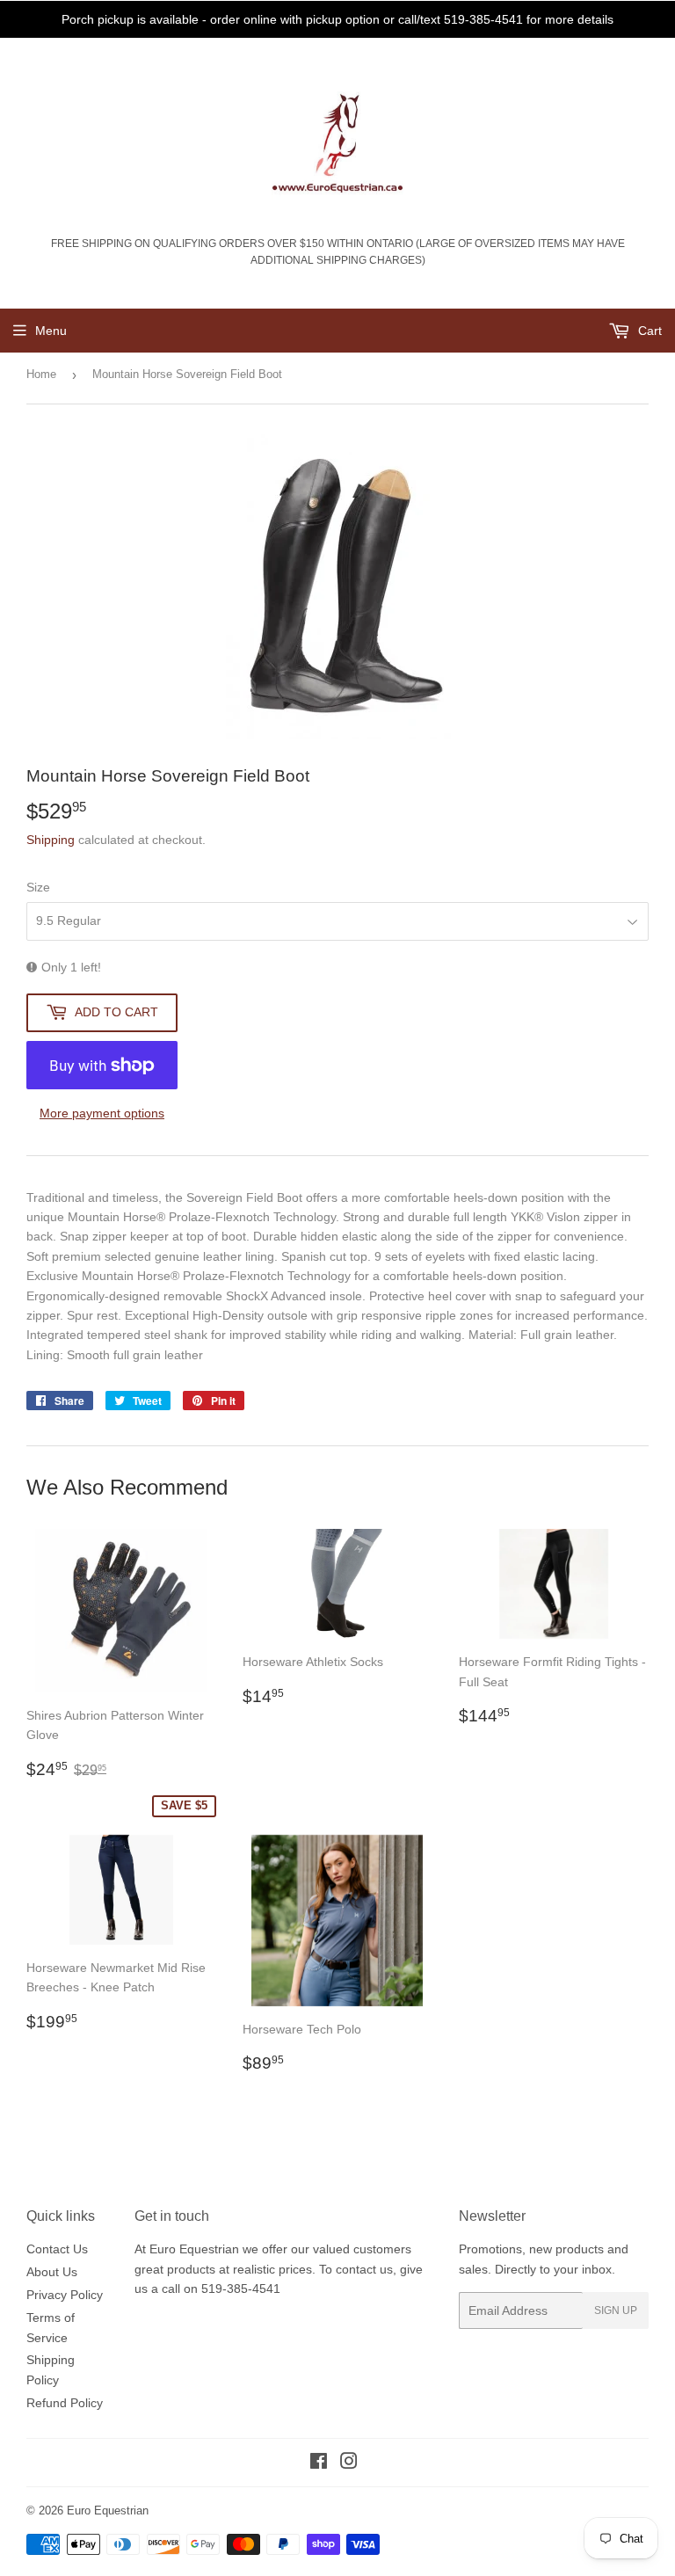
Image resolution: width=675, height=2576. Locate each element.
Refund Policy (65, 2403)
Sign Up (616, 2310)
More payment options (102, 1113)
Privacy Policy (65, 2295)
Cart (648, 331)
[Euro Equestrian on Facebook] (319, 2463)
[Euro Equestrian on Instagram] (349, 2463)
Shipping (51, 840)
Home (41, 374)
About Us (52, 2272)
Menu (51, 331)
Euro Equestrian (108, 2511)
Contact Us (57, 2249)
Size (38, 887)
